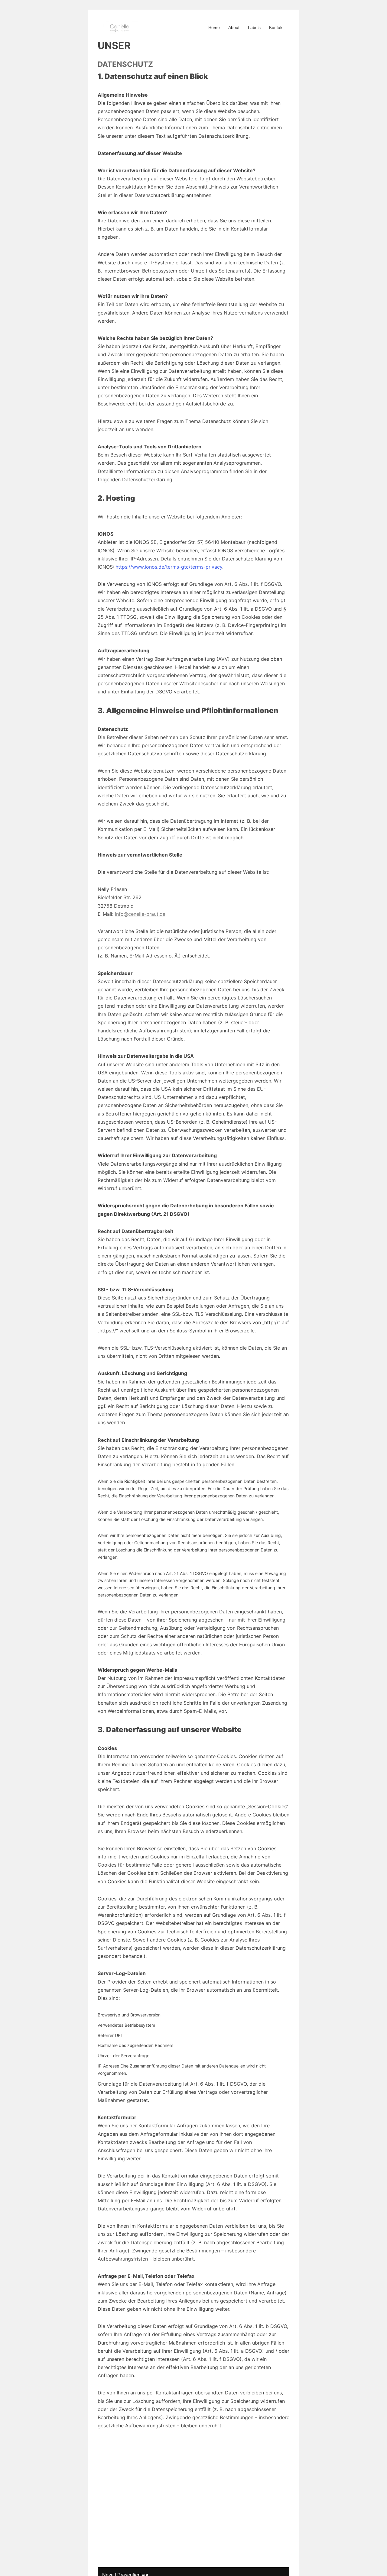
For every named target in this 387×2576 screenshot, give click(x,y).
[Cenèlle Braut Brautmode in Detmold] (120, 27)
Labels (254, 27)
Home (214, 27)
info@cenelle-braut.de (140, 914)
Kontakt (276, 27)
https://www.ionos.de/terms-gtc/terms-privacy (169, 567)
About (234, 27)
